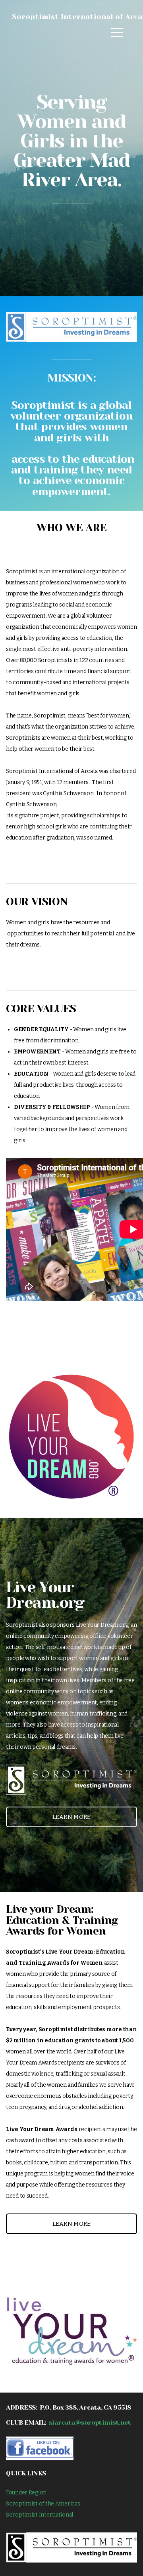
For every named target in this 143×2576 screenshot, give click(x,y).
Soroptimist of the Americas (43, 2504)
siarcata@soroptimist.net (90, 2422)
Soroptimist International (40, 2515)
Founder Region (26, 2493)
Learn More (72, 1817)
